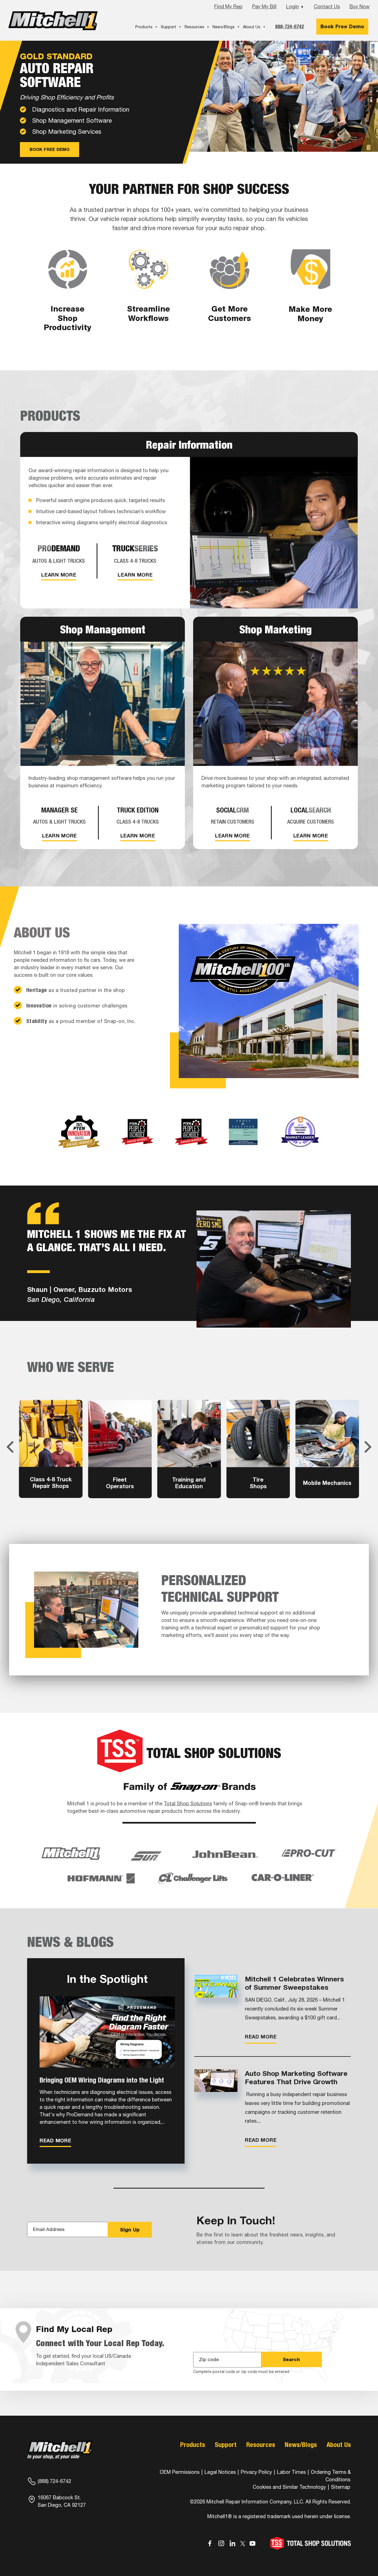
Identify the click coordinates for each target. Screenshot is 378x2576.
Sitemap (341, 2487)
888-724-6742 (289, 26)
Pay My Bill (264, 7)
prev (10, 1447)
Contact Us (327, 7)
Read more (55, 2140)
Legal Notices (220, 2472)
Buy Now (360, 7)
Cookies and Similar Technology (289, 2487)
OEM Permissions (180, 2472)
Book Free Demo (342, 26)
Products (144, 27)
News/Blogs (224, 27)
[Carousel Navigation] (189, 1447)
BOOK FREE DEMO (50, 150)
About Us (252, 27)
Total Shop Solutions (188, 1804)
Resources (194, 27)
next (368, 1447)
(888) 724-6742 (54, 2481)
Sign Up (130, 2230)
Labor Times (291, 2472)
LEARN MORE (59, 575)
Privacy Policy (256, 2472)
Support (169, 27)
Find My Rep (228, 7)
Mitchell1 (53, 21)
